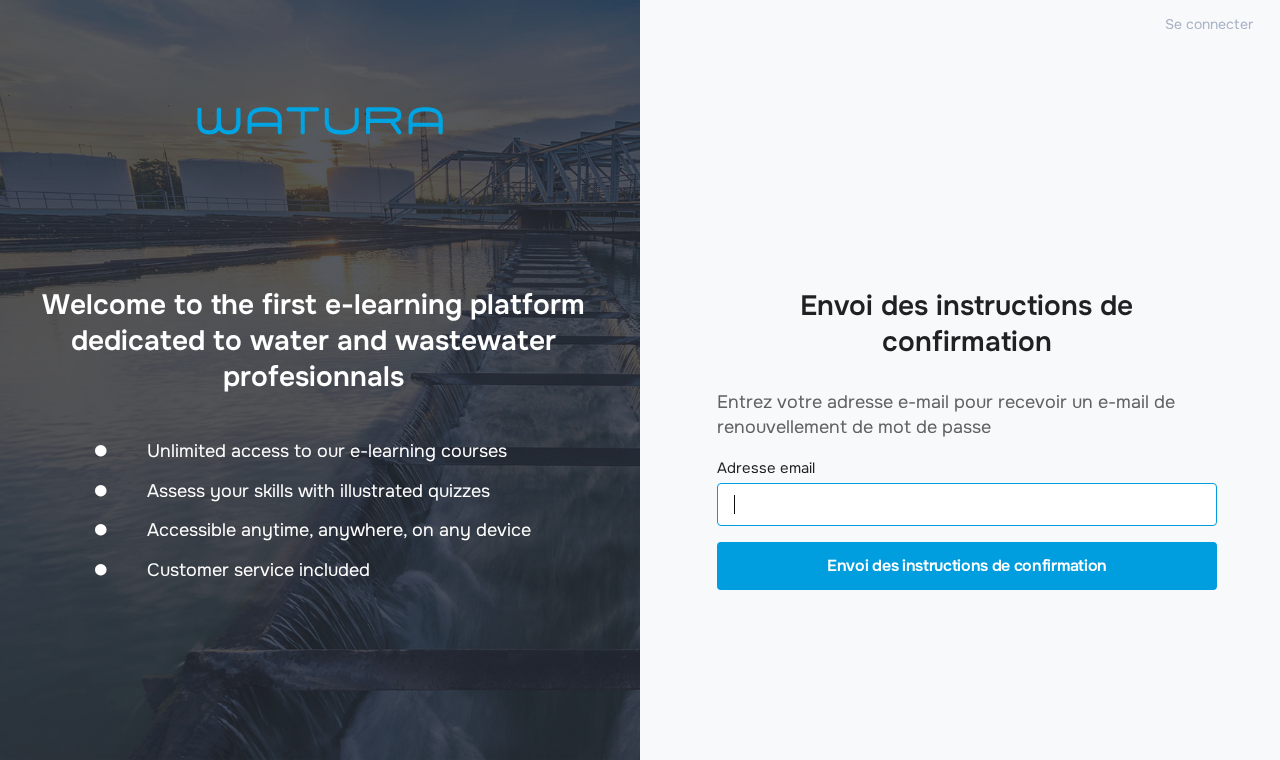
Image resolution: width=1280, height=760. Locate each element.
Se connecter (1209, 24)
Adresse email (766, 468)
